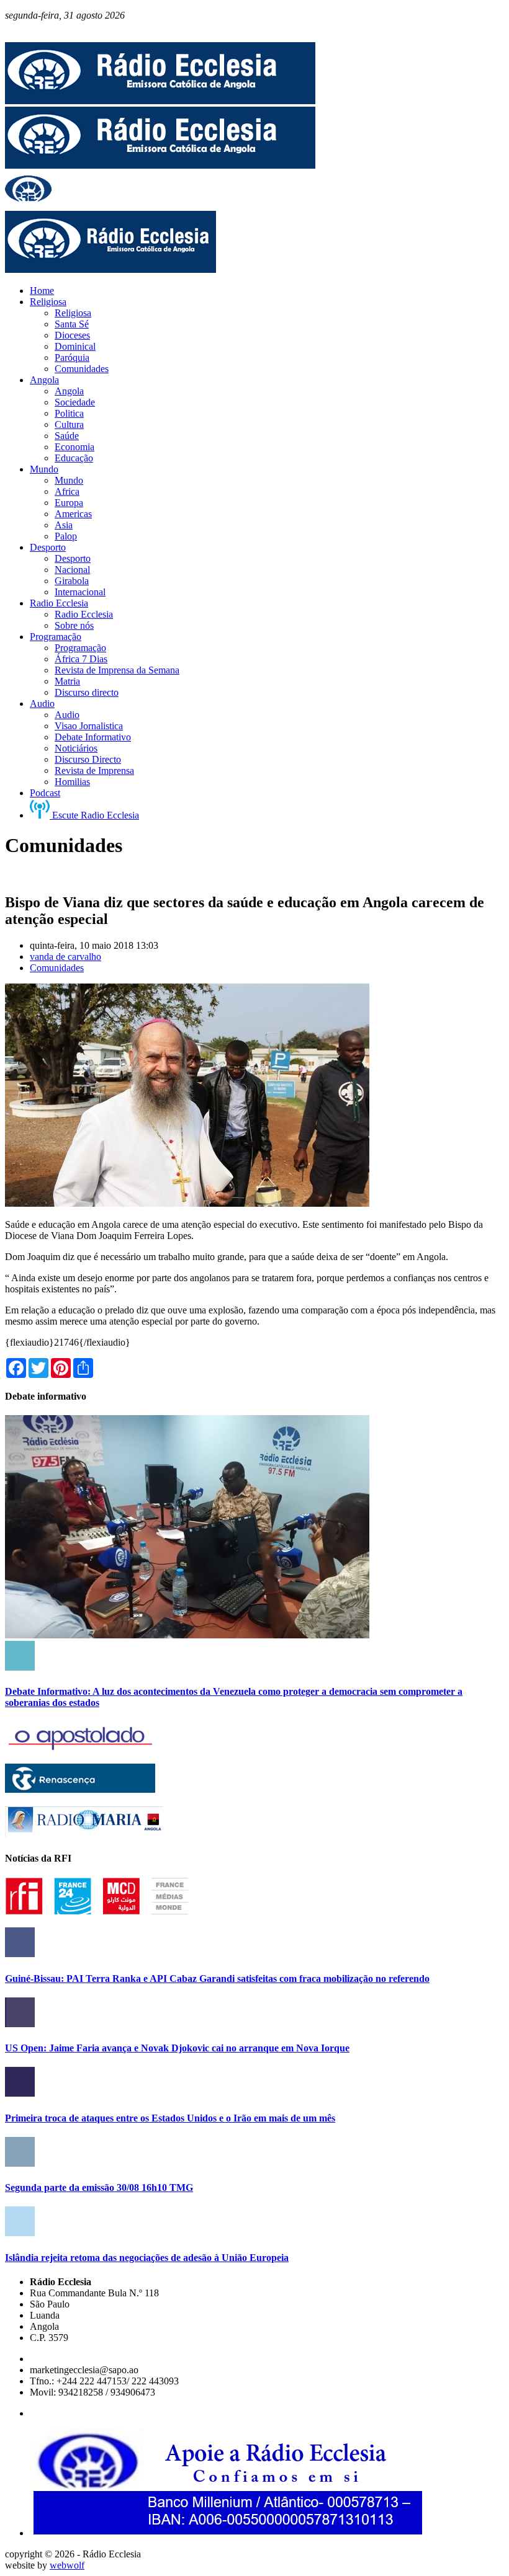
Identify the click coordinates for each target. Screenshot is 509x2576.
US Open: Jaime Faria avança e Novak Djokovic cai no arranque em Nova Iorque (177, 2048)
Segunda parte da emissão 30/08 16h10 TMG (99, 2187)
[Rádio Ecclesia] (160, 101)
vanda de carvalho (65, 957)
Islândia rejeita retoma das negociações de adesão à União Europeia (147, 2258)
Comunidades (57, 968)
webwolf (67, 2565)
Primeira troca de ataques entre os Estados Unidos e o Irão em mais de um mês (170, 2118)
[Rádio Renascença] (80, 1789)
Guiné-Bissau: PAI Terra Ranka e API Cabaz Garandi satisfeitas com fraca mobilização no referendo (217, 1979)
